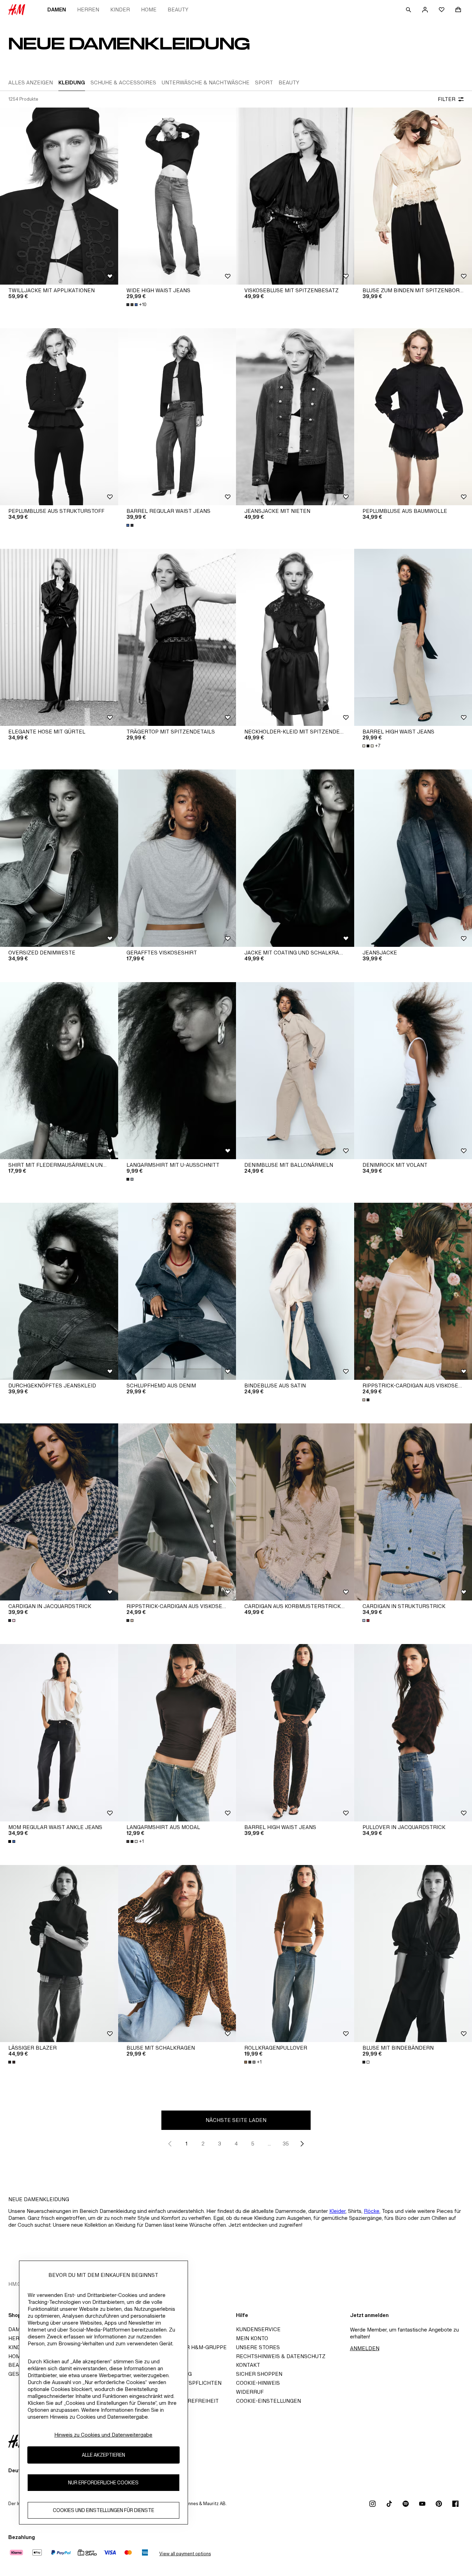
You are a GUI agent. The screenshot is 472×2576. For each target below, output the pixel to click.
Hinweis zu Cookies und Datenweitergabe (103, 2435)
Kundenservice (258, 2329)
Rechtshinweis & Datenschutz (281, 2356)
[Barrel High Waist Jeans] (295, 1733)
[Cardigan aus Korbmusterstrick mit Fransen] (295, 1512)
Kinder (120, 10)
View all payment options (185, 2554)
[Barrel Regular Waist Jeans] (177, 417)
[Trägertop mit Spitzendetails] (177, 637)
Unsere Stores (258, 2347)
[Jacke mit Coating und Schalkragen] (295, 858)
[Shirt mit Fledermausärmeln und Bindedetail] (59, 1071)
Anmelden (365, 2348)
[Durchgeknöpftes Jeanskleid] (59, 1291)
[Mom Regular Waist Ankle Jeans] (59, 1733)
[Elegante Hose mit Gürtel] (59, 637)
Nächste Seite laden (236, 2120)
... (269, 2144)
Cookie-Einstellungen (268, 2401)
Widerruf (250, 2392)
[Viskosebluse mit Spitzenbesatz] (295, 196)
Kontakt (248, 2365)
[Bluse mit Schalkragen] (177, 1954)
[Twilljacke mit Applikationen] (59, 196)
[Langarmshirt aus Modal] (177, 1733)
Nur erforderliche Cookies (103, 2483)
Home (149, 10)
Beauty (178, 10)
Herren (88, 10)
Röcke (372, 2211)
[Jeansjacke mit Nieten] (295, 417)
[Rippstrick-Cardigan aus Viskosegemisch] (177, 1512)
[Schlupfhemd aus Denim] (177, 1291)
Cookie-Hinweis (258, 2383)
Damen (57, 10)
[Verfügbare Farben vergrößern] (131, 525)
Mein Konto (252, 2338)
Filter (447, 99)
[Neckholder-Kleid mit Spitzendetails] (295, 637)
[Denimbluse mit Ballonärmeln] (295, 1071)
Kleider (337, 2211)
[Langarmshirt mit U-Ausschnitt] (177, 1071)
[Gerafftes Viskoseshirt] (177, 858)
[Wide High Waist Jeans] (177, 196)
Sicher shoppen (259, 2374)
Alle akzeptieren (103, 2455)
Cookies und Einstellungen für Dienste (103, 2510)
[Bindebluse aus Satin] (295, 1291)
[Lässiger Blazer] (59, 1954)
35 (286, 2144)
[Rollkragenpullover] (295, 1954)
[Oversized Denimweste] (59, 858)
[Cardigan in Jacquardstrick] (59, 1512)
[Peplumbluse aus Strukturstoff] (59, 417)
